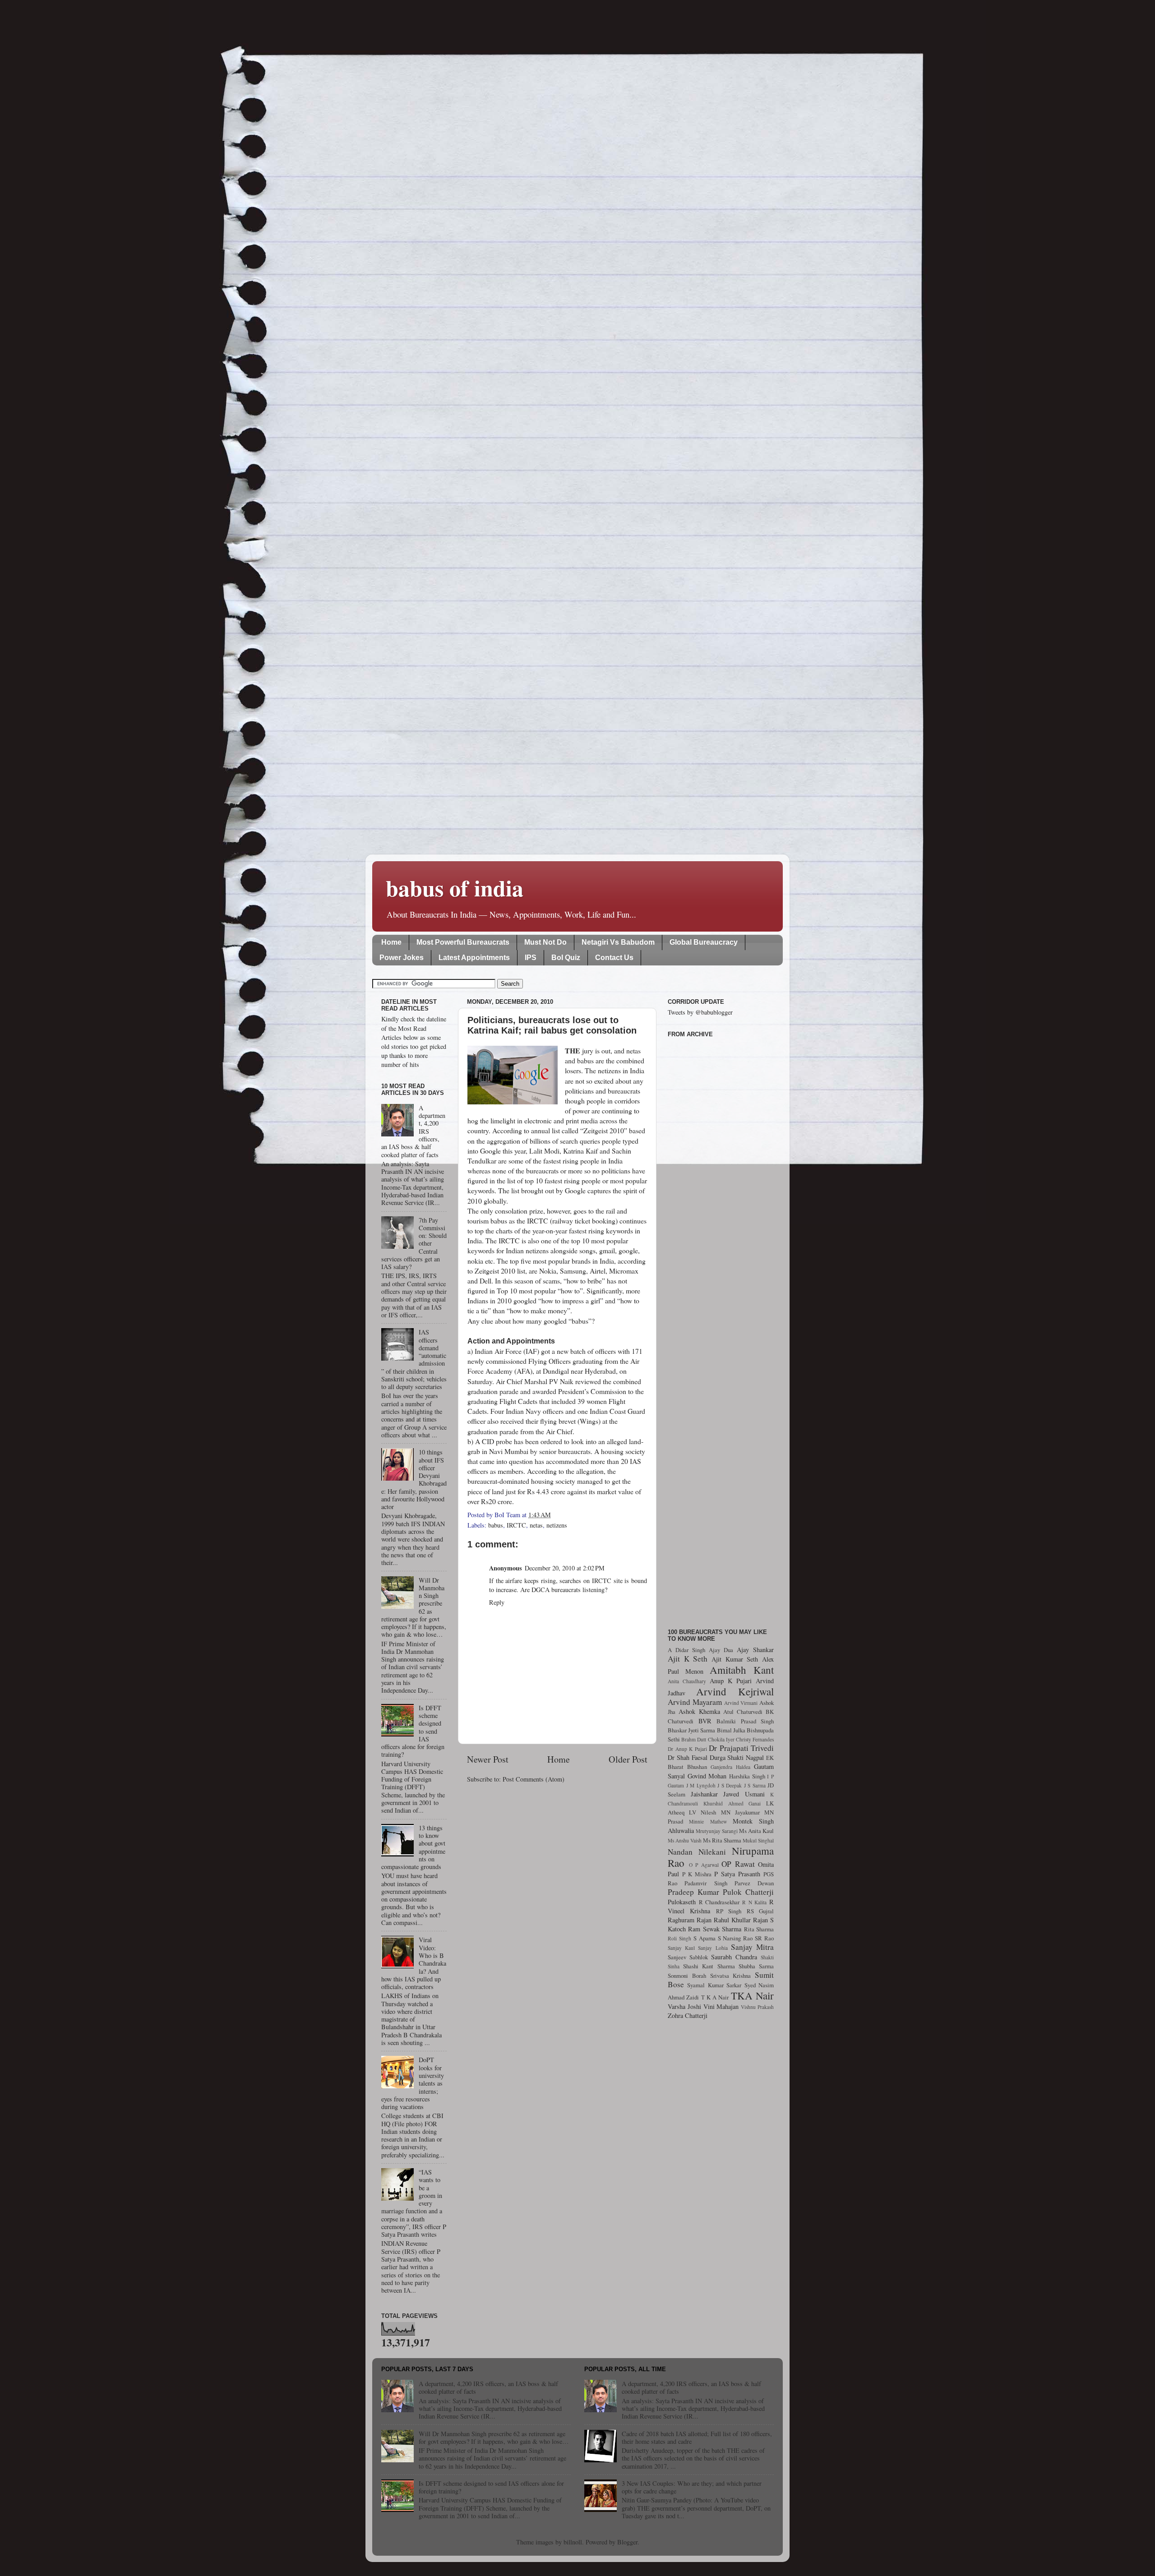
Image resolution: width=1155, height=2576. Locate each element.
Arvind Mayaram (695, 1702)
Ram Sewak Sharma (715, 1929)
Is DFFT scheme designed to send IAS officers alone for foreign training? (491, 2487)
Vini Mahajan (721, 2006)
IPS (531, 958)
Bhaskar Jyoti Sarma (691, 1730)
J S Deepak (730, 1785)
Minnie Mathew (708, 1821)
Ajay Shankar (755, 1650)
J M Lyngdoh (701, 1785)
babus (496, 1525)
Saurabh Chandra (734, 1957)
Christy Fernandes (755, 1739)
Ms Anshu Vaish (685, 1840)
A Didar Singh (686, 1650)
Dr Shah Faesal (688, 1757)
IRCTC (516, 1525)
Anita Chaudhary (687, 1681)
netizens (557, 1525)
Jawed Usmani (744, 1794)
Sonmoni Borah (687, 1976)
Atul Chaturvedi (743, 1712)
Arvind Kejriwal (735, 1691)
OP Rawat (738, 1864)
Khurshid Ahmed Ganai (732, 1803)
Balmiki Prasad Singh (745, 1721)
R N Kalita (754, 1902)
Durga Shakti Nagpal (737, 1757)
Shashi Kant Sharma (709, 1966)
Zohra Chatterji (688, 2015)
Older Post (628, 1759)
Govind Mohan (707, 1776)
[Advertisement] (721, 1328)
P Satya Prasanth (737, 1874)
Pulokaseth (682, 1902)
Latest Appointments (474, 958)
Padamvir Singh (706, 1883)
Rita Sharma (759, 1929)
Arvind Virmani (741, 1703)
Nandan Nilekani (697, 1852)
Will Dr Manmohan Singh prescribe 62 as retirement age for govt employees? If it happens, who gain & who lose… (494, 2438)
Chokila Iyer (721, 1739)
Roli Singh (679, 1938)
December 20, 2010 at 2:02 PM (565, 1568)
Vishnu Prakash (757, 2007)
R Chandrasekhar (719, 1902)
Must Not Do (545, 942)
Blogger (627, 2542)
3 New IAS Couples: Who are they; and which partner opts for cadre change (692, 2487)
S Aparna (705, 1938)
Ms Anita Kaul (756, 1831)
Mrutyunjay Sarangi (717, 1831)
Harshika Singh (747, 1776)
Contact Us (614, 958)
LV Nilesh (702, 1812)
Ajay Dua (721, 1650)
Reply (497, 1602)
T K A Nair (715, 1997)
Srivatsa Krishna (731, 1976)
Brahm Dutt (694, 1739)
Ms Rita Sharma (722, 1840)
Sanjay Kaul (681, 1948)
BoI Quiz (566, 958)
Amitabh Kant (742, 1670)
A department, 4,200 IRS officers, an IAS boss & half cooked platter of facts (488, 2387)
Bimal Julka (731, 1730)
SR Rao (764, 1938)
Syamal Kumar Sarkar (714, 1985)
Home (391, 942)
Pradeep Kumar (693, 1892)
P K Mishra (697, 1874)
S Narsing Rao (735, 1938)
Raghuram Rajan (690, 1920)
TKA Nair (752, 1995)
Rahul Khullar (732, 1920)
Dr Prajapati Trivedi (741, 1748)
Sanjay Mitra (752, 1947)
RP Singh (729, 1911)
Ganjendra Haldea (730, 1767)
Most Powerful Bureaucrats (463, 942)
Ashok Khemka (699, 1711)
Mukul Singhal (758, 1840)
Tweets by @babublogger (700, 1012)
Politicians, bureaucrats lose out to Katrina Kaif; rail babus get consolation (552, 1025)
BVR (705, 1721)
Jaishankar (704, 1794)
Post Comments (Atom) (534, 1779)
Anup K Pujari (731, 1681)
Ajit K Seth (688, 1659)
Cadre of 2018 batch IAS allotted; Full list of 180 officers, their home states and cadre (697, 2438)
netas (536, 1525)
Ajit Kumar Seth (735, 1659)
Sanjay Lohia (713, 1948)
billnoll (573, 2542)
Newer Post (488, 1759)
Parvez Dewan (754, 1883)
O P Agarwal (704, 1865)
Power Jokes (402, 958)
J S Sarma (755, 1785)
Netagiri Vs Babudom (618, 942)
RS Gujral (760, 1911)
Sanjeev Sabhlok (688, 1957)
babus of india (455, 888)
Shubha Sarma (756, 1966)
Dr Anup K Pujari (687, 1749)
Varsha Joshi (684, 2006)
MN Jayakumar (740, 1812)
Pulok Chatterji (748, 1892)
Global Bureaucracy (704, 942)
